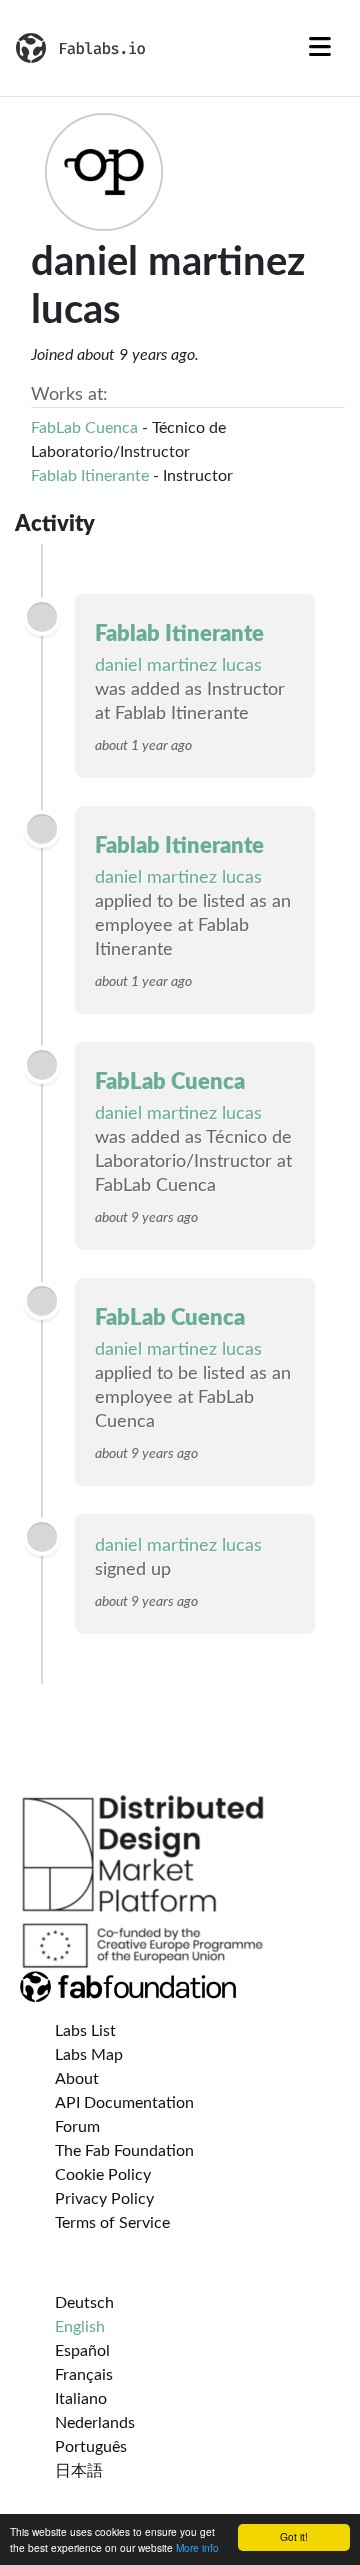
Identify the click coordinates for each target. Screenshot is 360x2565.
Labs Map (89, 2055)
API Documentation (124, 2103)
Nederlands (95, 2423)
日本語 (79, 2471)
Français (84, 2375)
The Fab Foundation (124, 2151)
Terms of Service (112, 2223)
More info (197, 2547)
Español (82, 2351)
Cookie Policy (103, 2175)
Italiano (81, 2399)
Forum (77, 2127)
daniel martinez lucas (178, 666)
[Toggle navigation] (320, 48)
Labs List (85, 2031)
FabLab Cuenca (84, 428)
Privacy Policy (104, 2199)
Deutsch (84, 2303)
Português (91, 2447)
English (80, 2327)
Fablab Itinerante (90, 476)
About (77, 2079)
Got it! (294, 2536)
